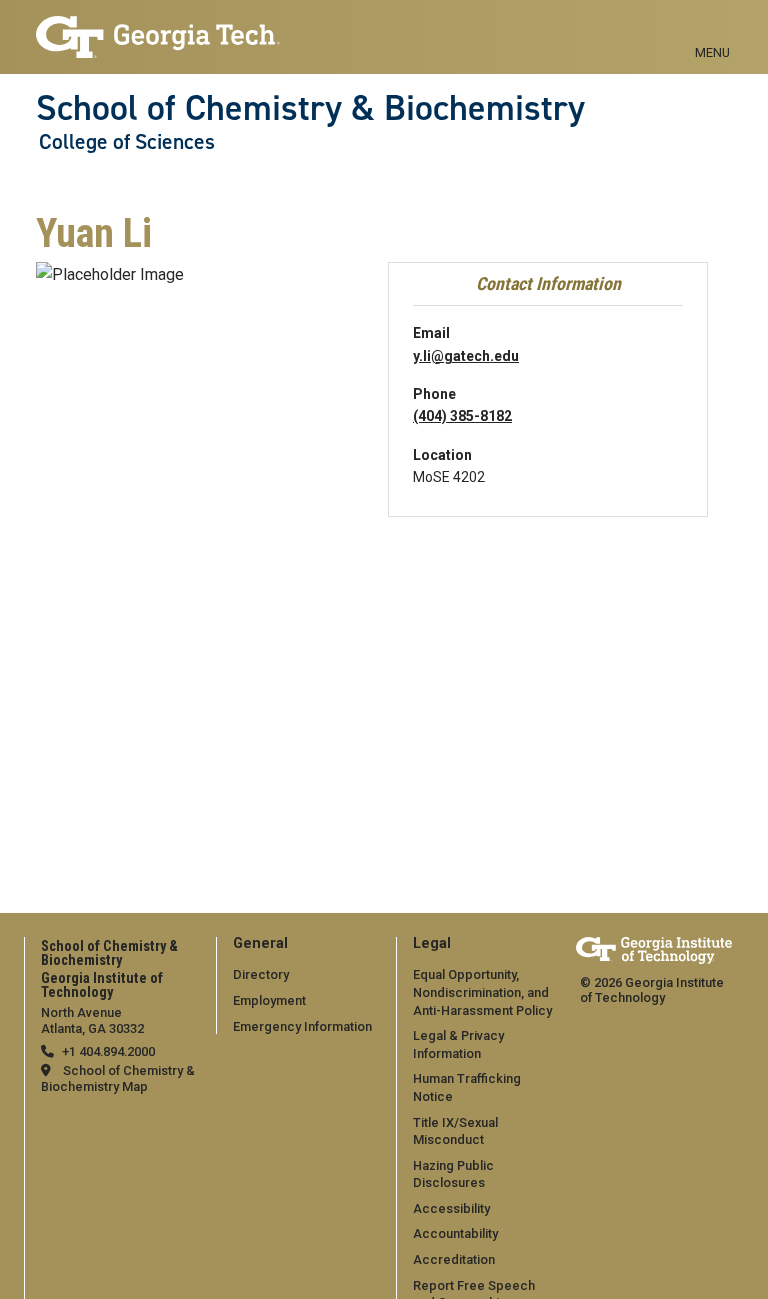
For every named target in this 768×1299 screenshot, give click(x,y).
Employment (269, 1000)
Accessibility (451, 1208)
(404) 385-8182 (462, 416)
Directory (261, 974)
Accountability (455, 1233)
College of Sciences (127, 142)
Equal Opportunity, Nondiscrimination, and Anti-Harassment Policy (482, 992)
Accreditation (454, 1259)
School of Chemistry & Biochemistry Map (118, 1078)
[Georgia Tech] (654, 950)
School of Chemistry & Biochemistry (310, 108)
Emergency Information (302, 1026)
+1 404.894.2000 (108, 1051)
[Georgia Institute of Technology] (158, 28)
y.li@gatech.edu (466, 356)
